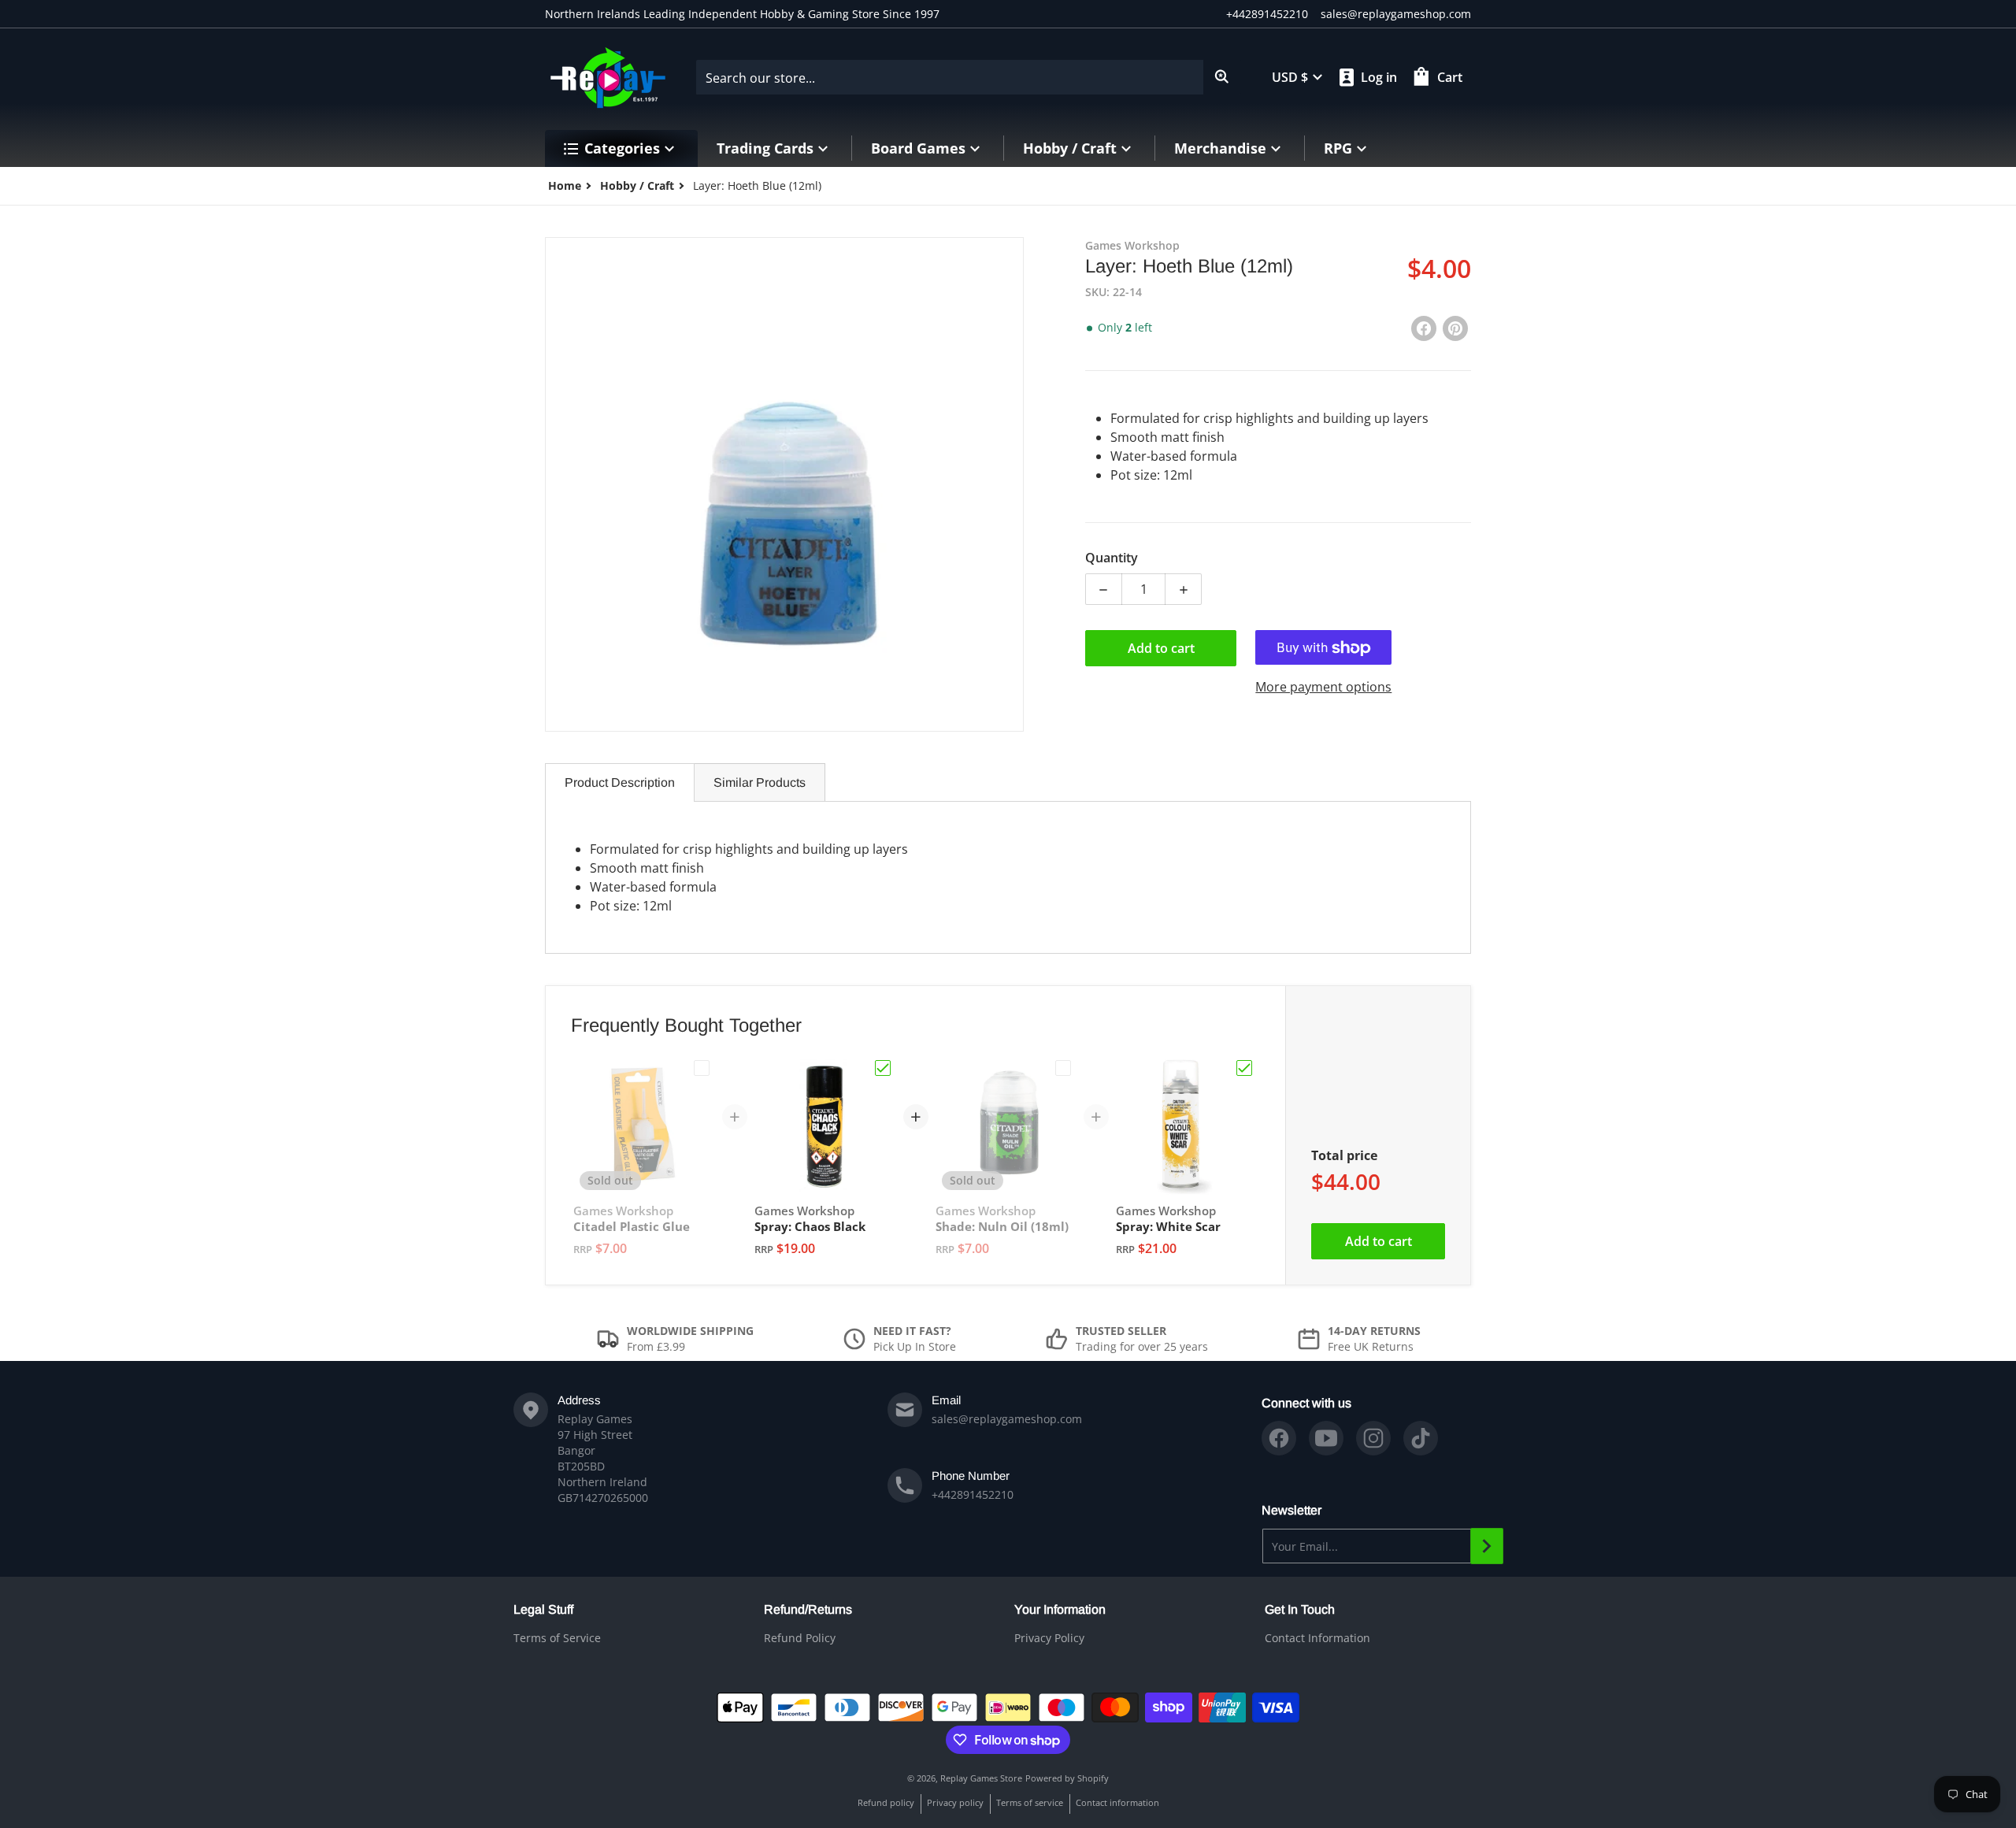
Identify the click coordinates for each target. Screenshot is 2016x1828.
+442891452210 (1267, 14)
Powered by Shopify (1067, 1778)
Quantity (1112, 558)
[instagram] (1373, 1438)
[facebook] (1279, 1438)
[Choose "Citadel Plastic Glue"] (702, 1068)
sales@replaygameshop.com (1396, 14)
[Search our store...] (1222, 77)
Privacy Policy (1049, 1638)
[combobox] (968, 77)
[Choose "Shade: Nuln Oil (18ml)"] (1063, 1068)
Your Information (1060, 1609)
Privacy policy (955, 1802)
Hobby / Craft (637, 185)
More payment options (1323, 688)
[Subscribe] (1487, 1546)
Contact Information (1317, 1638)
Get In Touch (1300, 1609)
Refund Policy (800, 1638)
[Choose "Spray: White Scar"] (1244, 1068)
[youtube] (1326, 1438)
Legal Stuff (543, 1609)
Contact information (1117, 1802)
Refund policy (886, 1802)
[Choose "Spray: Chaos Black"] (883, 1068)
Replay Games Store (981, 1778)
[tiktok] (1421, 1438)
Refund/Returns (808, 1609)
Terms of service (1030, 1802)
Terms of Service (557, 1638)
